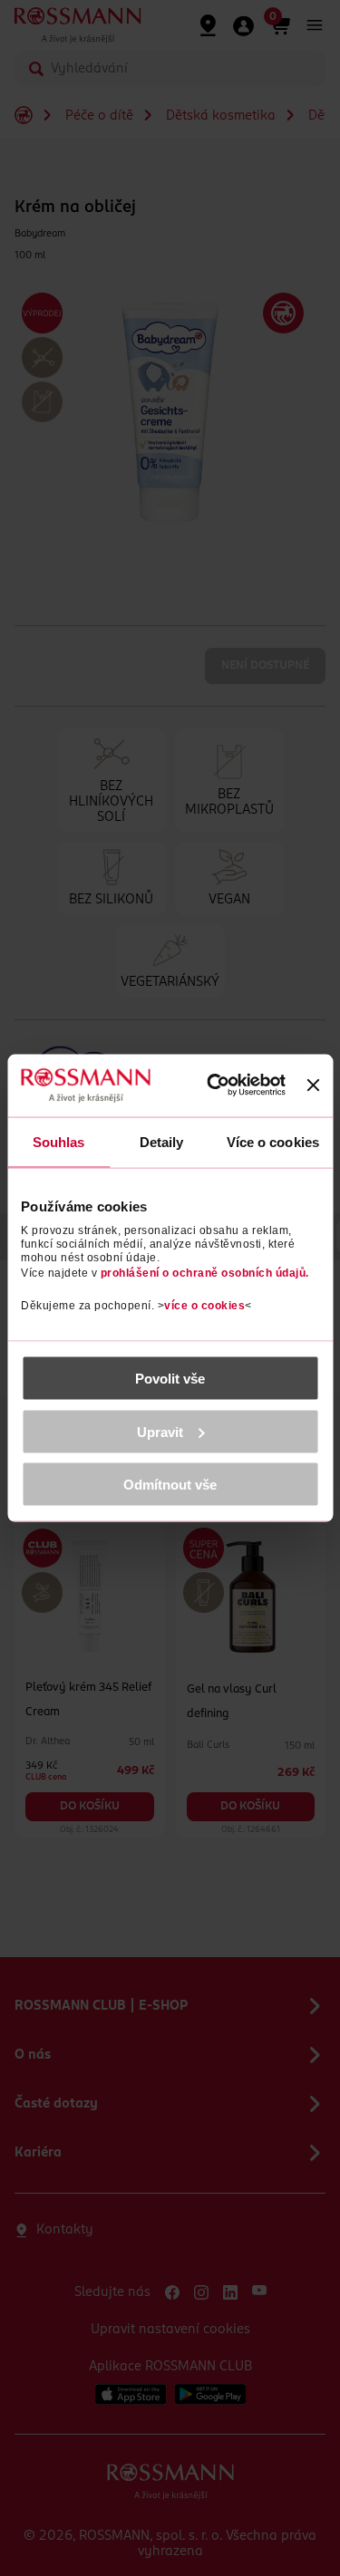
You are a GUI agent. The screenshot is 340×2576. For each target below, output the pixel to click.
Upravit (160, 1431)
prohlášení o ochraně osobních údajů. (205, 1273)
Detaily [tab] (162, 1141)
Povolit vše (170, 1379)
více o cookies (204, 1306)
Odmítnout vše (170, 1485)
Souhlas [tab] (59, 1141)
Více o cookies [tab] (273, 1141)
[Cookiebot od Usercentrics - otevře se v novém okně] (218, 1085)
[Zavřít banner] (313, 1085)
